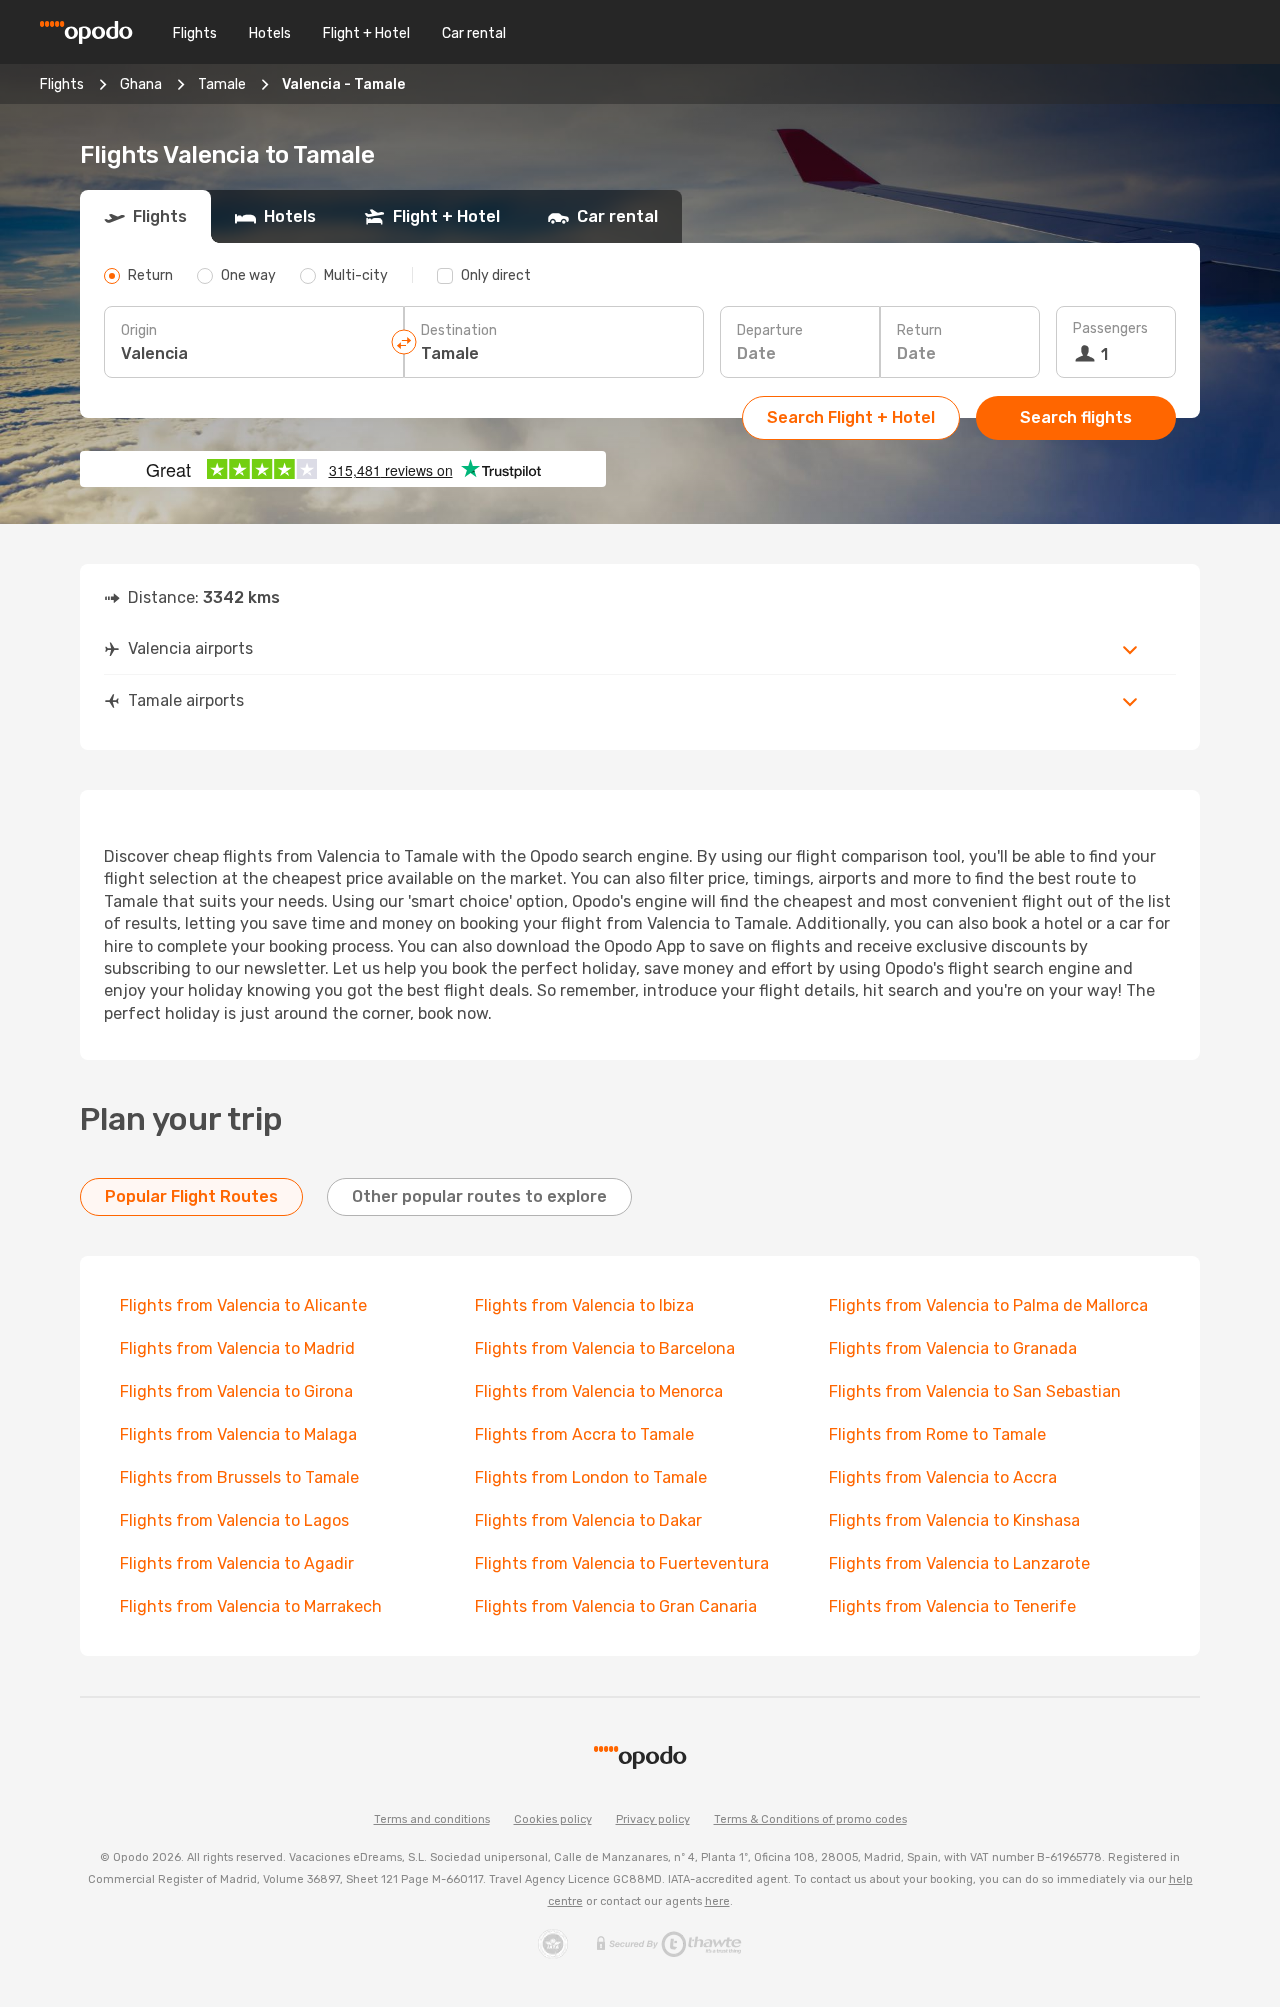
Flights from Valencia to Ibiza (584, 1305)
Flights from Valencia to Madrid (237, 1348)
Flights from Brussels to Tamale (239, 1477)
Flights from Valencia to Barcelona (605, 1348)
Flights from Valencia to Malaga (238, 1434)
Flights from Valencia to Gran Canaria (616, 1606)
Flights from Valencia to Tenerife (952, 1606)
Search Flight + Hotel (851, 417)
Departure (770, 330)
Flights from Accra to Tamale (584, 1434)
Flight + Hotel (366, 33)
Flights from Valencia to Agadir (237, 1563)
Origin (139, 330)
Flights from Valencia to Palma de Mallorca (988, 1305)
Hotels (270, 33)
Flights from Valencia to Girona (236, 1391)
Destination (459, 330)
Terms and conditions (432, 1819)
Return (919, 330)
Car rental (474, 33)
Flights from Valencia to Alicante (243, 1305)
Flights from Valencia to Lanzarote (959, 1563)
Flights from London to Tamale (591, 1477)
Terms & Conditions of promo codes (810, 1819)
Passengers (1110, 328)
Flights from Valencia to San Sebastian (975, 1391)
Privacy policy (653, 1819)
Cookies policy (553, 1819)
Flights (195, 33)
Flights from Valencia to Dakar (588, 1520)
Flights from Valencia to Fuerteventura (622, 1563)
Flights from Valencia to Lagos (234, 1520)
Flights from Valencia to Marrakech (251, 1606)
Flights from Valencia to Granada (953, 1348)
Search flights (1076, 417)
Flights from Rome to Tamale (937, 1434)
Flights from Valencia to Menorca (599, 1391)
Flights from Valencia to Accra (943, 1477)
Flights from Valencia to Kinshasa (954, 1520)
